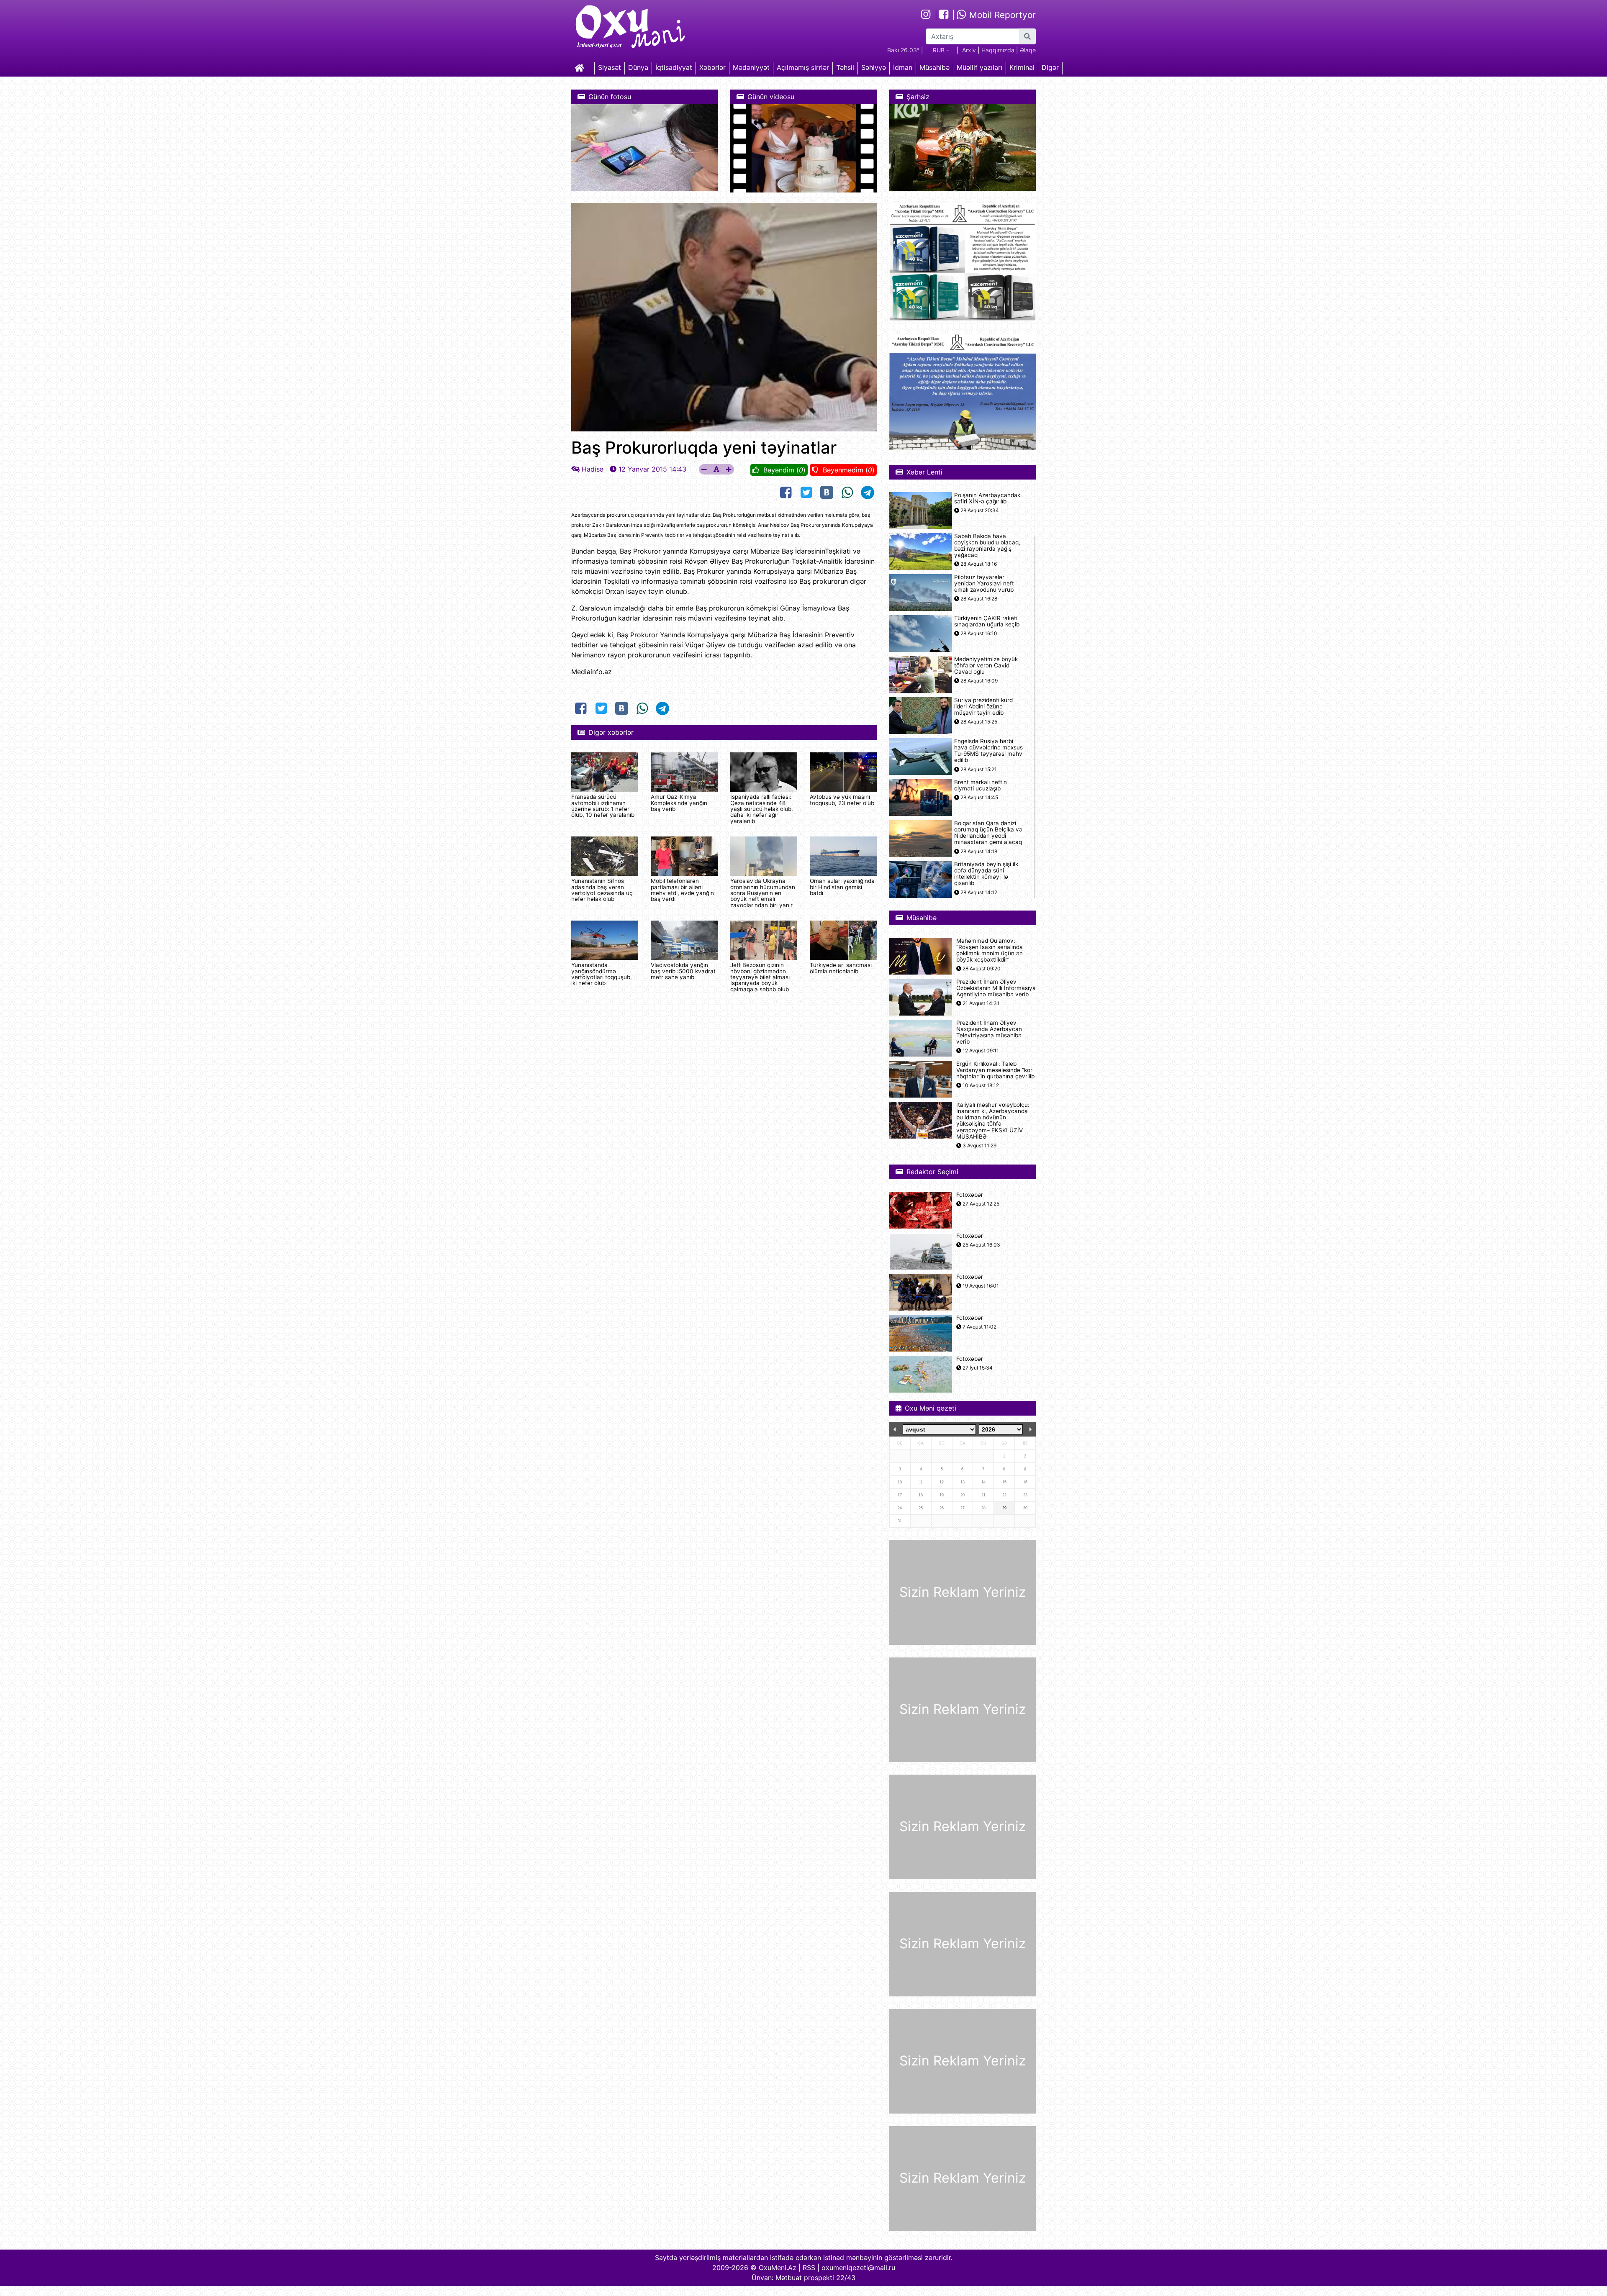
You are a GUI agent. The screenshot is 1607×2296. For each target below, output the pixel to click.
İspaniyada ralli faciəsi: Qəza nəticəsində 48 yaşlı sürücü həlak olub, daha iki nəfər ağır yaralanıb (762, 809)
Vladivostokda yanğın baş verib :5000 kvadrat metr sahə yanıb (683, 971)
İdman (903, 67)
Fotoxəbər (970, 1195)
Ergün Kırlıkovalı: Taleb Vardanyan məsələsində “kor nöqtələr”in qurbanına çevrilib (995, 1070)
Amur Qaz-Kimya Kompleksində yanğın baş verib (679, 803)
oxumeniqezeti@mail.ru (858, 2268)
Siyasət (610, 67)
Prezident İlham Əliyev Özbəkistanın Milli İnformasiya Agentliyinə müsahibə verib (996, 988)
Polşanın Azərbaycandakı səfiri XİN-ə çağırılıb (988, 498)
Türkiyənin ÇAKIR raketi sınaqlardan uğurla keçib (987, 621)
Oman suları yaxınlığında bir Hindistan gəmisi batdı (842, 887)
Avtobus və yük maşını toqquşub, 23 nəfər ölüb (842, 800)
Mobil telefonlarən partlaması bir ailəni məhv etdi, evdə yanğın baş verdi (682, 890)
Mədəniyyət (751, 67)
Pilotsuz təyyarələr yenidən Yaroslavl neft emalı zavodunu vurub (984, 584)
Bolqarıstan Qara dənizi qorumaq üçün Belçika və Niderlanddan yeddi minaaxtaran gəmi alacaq (988, 833)
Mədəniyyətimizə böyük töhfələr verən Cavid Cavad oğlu (986, 666)
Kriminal (1022, 67)
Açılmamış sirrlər (803, 67)
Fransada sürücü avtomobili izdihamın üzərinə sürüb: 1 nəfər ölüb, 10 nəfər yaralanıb (603, 806)
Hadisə (593, 469)
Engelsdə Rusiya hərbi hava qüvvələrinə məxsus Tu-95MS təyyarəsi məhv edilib (988, 751)
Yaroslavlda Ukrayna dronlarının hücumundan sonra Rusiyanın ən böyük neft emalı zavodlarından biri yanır (763, 893)
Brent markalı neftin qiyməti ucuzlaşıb (981, 785)
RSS (809, 2268)
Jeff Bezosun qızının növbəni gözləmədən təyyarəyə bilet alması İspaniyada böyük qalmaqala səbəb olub (760, 977)
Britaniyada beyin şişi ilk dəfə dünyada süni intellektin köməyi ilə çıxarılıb (986, 874)
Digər (1050, 67)
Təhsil (845, 67)
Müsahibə (934, 67)
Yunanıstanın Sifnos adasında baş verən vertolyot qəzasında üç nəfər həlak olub (602, 890)
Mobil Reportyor (1001, 15)
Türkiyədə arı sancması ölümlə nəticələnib (841, 968)
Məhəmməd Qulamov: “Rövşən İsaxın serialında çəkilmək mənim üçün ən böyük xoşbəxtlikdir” (990, 950)
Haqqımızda (998, 50)
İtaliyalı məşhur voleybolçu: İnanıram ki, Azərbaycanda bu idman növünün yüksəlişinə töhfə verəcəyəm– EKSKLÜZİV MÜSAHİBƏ (993, 1121)
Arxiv (969, 50)
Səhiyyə (874, 67)
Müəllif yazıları (979, 67)
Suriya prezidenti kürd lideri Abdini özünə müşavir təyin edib (983, 707)
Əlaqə (1028, 50)
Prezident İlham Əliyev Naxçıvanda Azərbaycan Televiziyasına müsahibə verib (989, 1033)
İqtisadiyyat (674, 67)
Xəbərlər (712, 67)
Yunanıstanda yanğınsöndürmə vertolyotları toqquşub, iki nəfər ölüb (602, 974)
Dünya (638, 67)
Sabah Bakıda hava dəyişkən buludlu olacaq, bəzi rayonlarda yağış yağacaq (987, 546)
